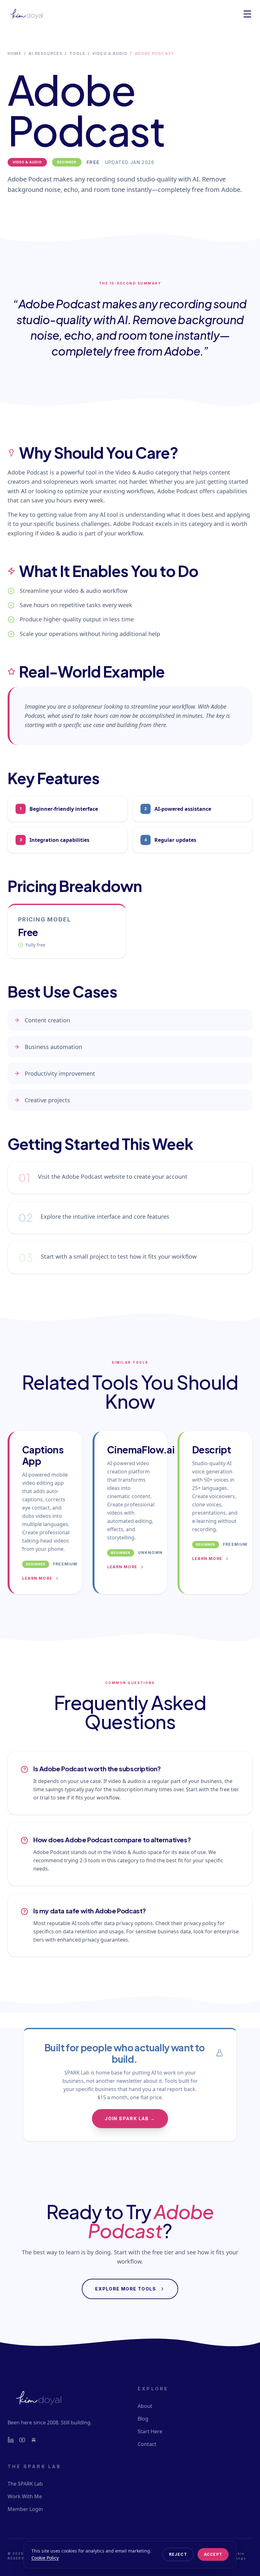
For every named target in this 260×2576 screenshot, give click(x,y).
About (145, 2406)
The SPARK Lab (25, 2484)
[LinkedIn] (11, 2440)
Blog (143, 2419)
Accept (213, 2554)
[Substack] (34, 2440)
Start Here (150, 2431)
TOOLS (77, 53)
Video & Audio (27, 162)
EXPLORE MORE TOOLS (126, 2289)
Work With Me (25, 2496)
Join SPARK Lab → (130, 2118)
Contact (147, 2444)
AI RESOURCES (45, 53)
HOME (15, 53)
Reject (178, 2554)
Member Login (25, 2509)
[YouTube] (22, 2440)
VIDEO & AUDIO (110, 53)
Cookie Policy (45, 2558)
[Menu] (247, 14)
